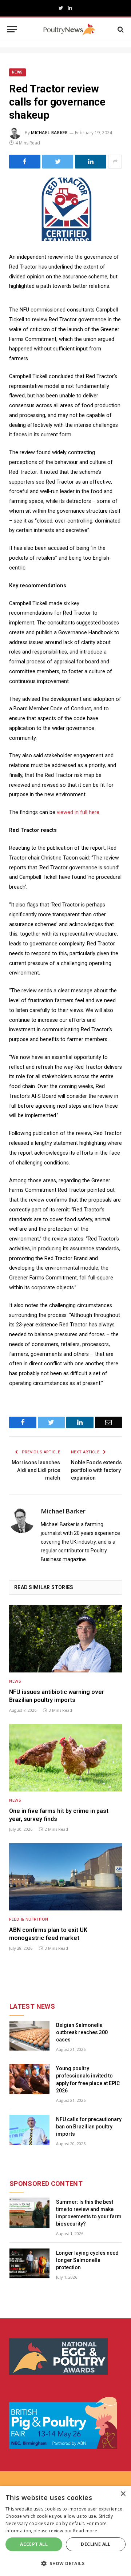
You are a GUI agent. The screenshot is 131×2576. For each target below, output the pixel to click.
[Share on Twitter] (58, 162)
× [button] (123, 2494)
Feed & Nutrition (29, 1919)
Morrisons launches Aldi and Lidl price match (36, 1470)
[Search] (120, 29)
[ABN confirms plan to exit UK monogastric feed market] (65, 1877)
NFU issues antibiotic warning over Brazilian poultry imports (57, 1696)
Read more (85, 2531)
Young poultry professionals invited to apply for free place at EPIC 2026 (88, 2079)
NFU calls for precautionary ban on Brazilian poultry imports (89, 2127)
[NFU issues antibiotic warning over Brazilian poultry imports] (65, 1639)
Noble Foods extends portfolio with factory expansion (96, 1470)
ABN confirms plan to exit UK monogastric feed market (48, 1934)
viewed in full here (78, 812)
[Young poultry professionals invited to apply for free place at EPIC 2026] (29, 2079)
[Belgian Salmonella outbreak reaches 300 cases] (29, 2036)
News (17, 72)
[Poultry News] (69, 29)
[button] (65, 2563)
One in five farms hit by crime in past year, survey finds (59, 1815)
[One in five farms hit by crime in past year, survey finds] (65, 1758)
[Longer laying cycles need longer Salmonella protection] (29, 2264)
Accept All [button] (34, 2544)
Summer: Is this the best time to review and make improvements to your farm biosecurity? (89, 2213)
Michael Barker (49, 133)
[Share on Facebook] (25, 162)
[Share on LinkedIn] (91, 162)
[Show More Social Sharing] (115, 162)
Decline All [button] (96, 2544)
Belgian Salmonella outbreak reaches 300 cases (82, 2032)
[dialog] (65, 2531)
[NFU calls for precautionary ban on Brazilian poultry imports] (29, 2130)
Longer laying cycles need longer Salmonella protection (87, 2260)
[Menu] (12, 29)
